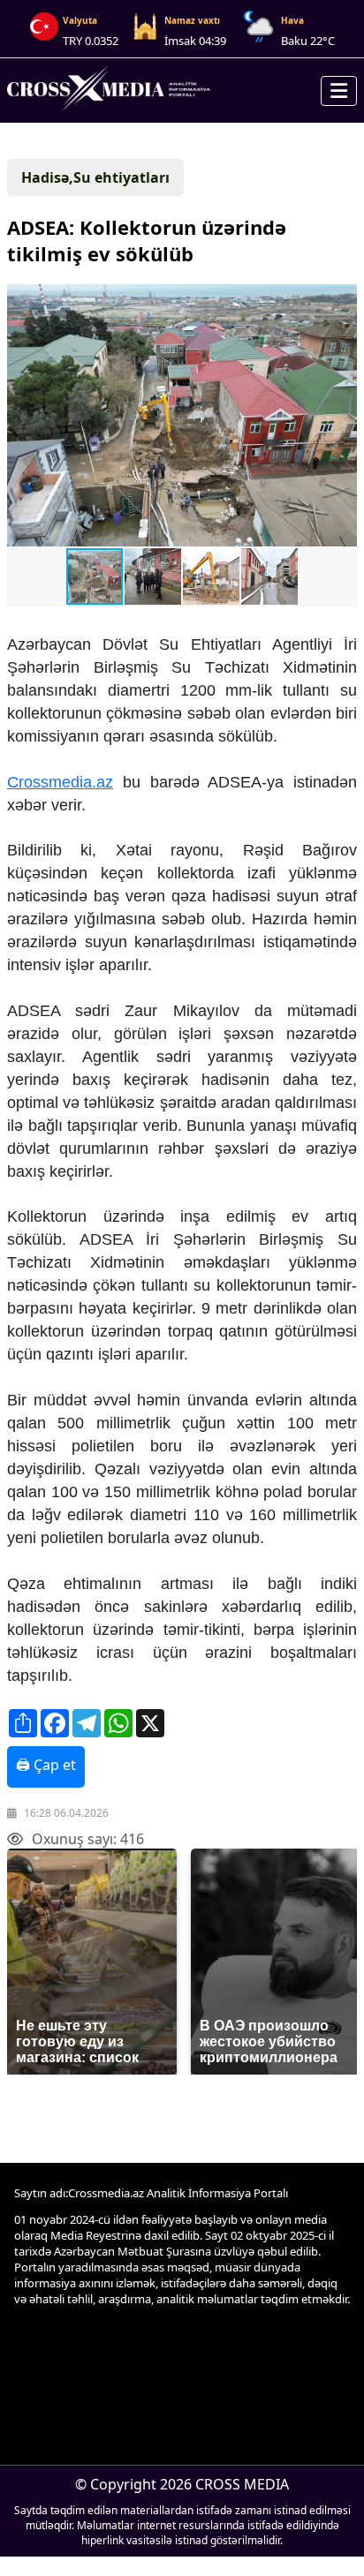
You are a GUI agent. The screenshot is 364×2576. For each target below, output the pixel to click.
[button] (180, 417)
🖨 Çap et (46, 1765)
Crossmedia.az (60, 782)
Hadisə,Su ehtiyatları (95, 177)
